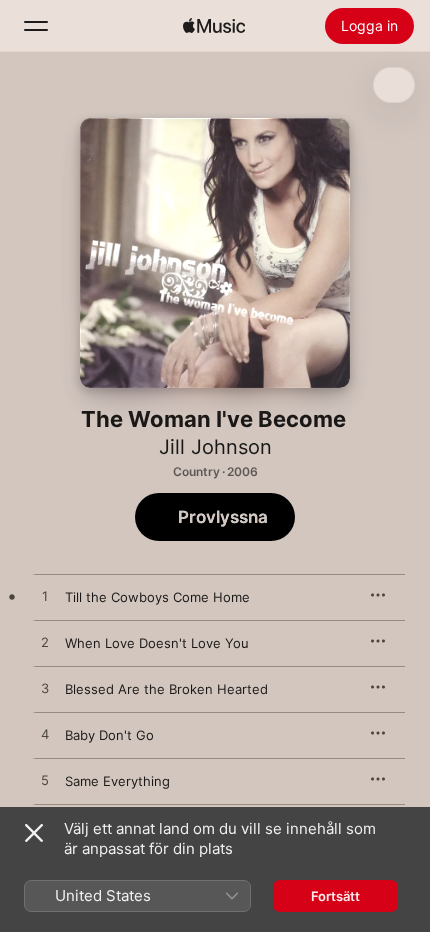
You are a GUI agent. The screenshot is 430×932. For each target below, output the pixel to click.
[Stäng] (34, 833)
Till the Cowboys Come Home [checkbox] (157, 597)
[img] (214, 26)
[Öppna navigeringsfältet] (36, 26)
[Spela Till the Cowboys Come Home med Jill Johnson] (45, 597)
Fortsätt (335, 896)
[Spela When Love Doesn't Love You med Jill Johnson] (45, 643)
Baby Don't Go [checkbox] (109, 735)
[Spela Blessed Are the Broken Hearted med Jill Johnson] (45, 689)
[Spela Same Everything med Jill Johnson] (45, 781)
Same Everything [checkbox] (117, 781)
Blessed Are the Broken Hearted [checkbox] (166, 689)
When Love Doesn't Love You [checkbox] (157, 643)
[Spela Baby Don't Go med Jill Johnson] (45, 735)
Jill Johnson (215, 447)
